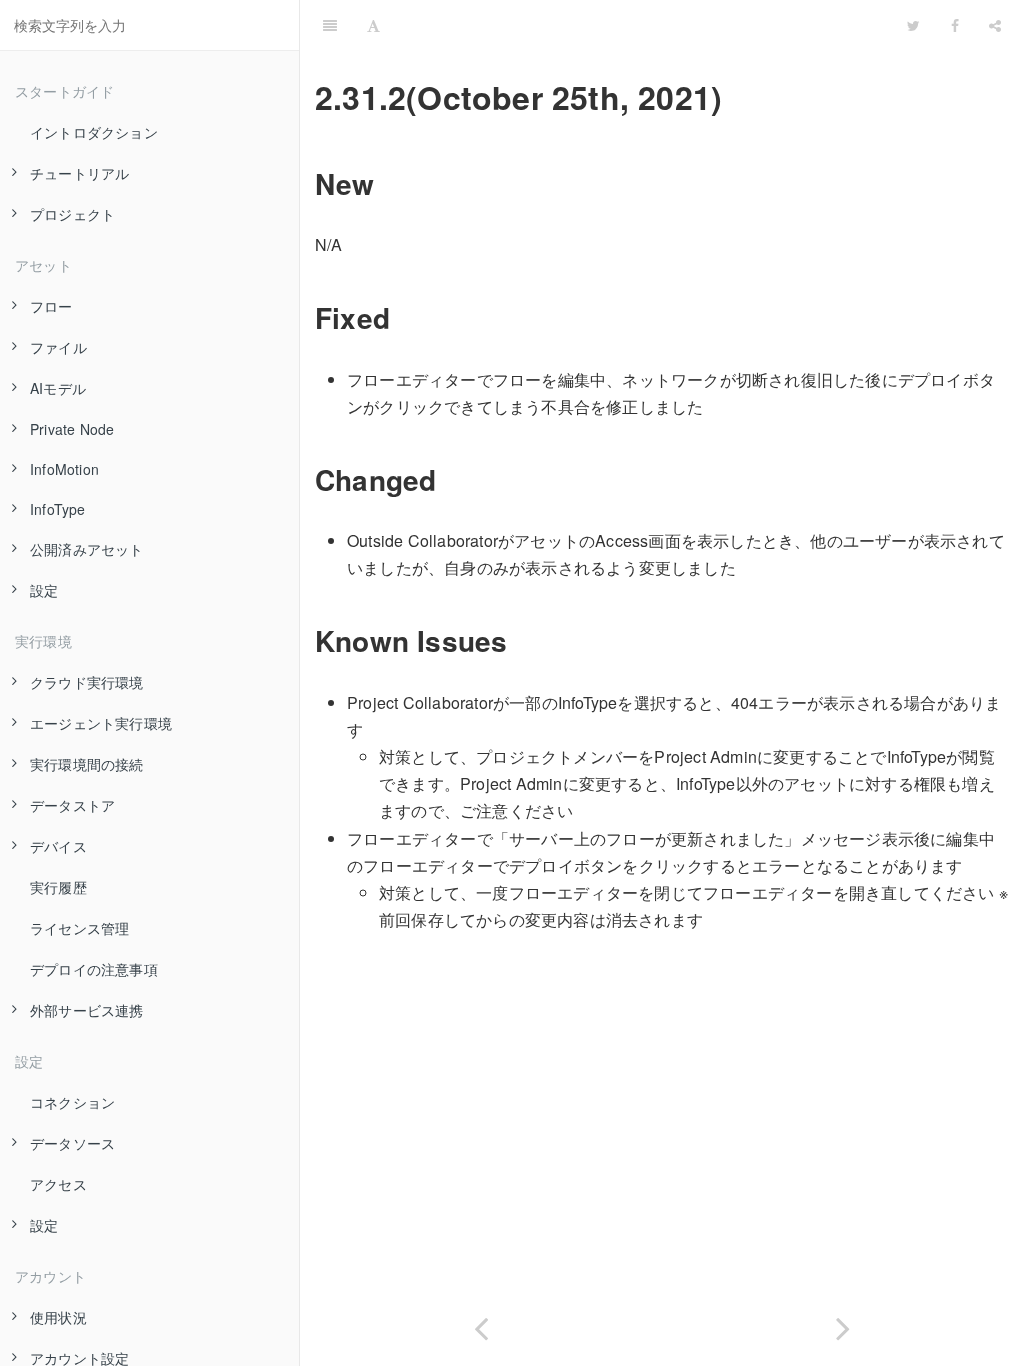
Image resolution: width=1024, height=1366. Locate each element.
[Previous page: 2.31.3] (481, 1324)
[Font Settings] (373, 25)
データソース (72, 1143)
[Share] (995, 25)
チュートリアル (79, 173)
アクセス (58, 1184)
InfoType (58, 509)
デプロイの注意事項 (94, 969)
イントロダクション (94, 132)
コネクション (72, 1102)
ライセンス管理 (79, 928)
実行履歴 (58, 887)
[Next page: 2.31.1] (843, 1324)
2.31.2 (643, 24)
